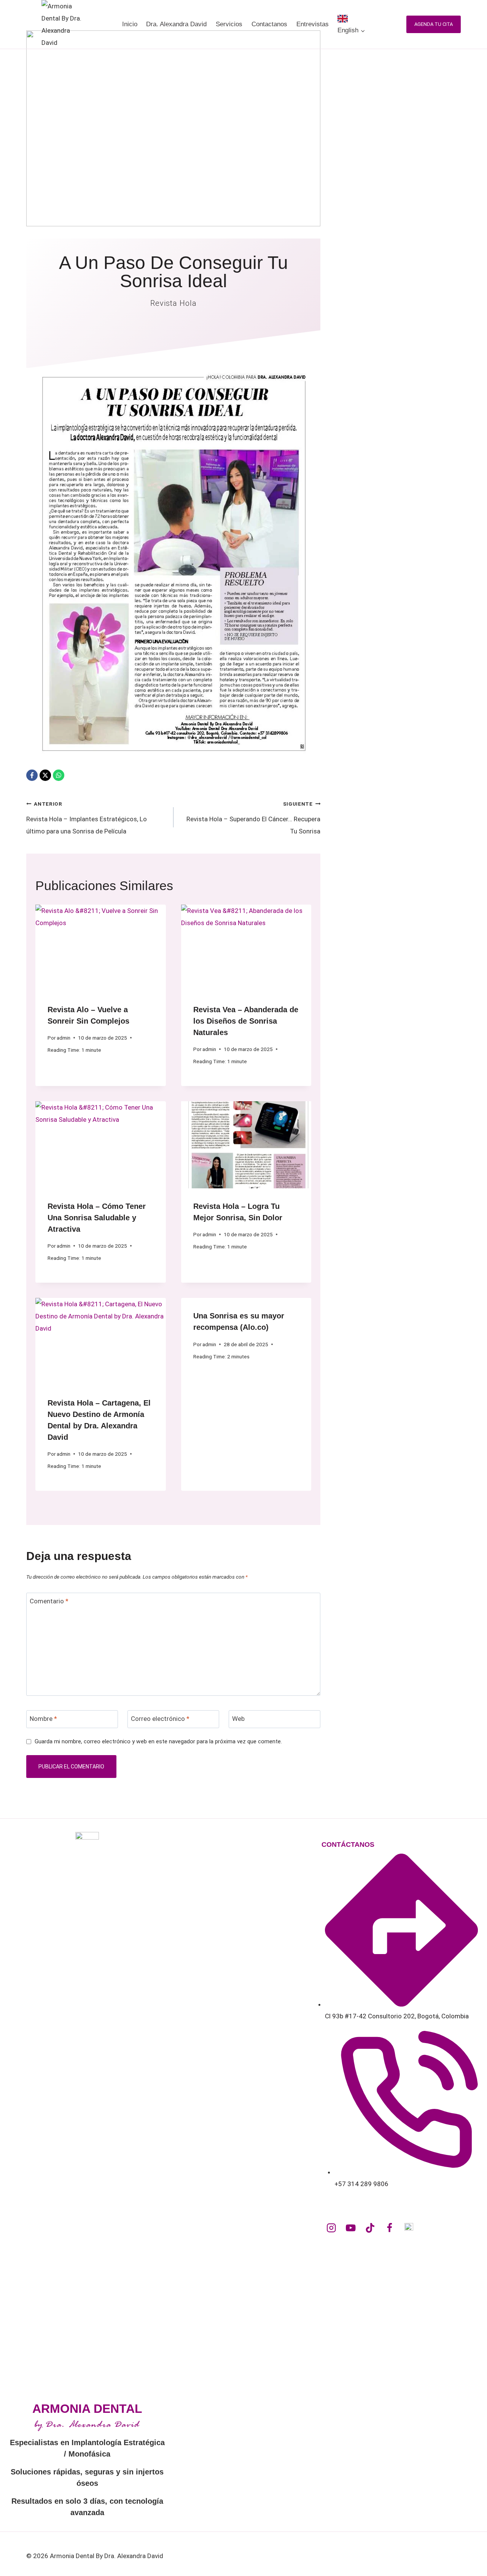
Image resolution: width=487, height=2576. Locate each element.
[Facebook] (32, 775)
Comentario (49, 1601)
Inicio (130, 24)
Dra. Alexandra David (176, 24)
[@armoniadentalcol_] (370, 2228)
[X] (45, 775)
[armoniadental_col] (331, 2228)
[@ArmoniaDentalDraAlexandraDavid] (351, 2228)
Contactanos (269, 24)
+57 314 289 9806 (361, 2184)
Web (238, 1719)
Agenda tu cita (434, 24)
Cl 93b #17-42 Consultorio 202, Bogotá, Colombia (397, 2016)
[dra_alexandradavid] (409, 2228)
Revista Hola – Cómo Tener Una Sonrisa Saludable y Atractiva (97, 1218)
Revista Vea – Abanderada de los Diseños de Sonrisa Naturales (246, 1021)
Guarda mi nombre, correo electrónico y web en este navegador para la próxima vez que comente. (158, 1741)
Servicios (229, 24)
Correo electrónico (160, 1719)
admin (64, 1038)
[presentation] (101, 948)
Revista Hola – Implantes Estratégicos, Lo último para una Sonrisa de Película (87, 818)
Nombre (43, 1719)
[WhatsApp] (59, 775)
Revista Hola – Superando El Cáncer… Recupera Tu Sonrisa (253, 818)
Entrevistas (313, 24)
